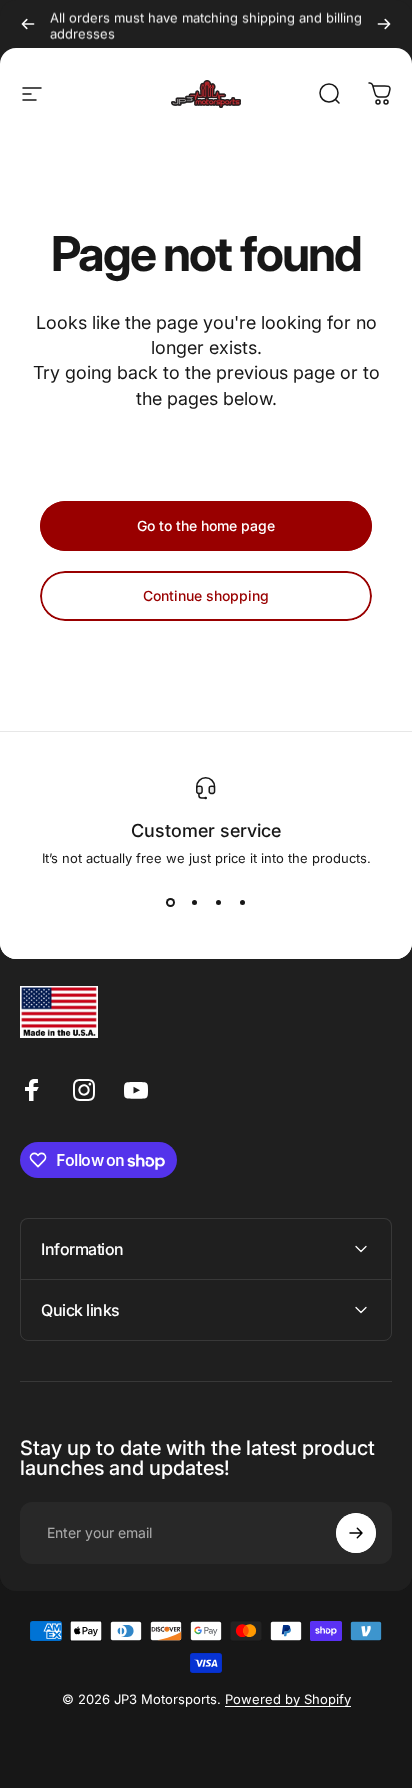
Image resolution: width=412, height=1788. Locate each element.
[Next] (384, 24)
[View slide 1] (170, 902)
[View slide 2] (194, 902)
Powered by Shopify (288, 1699)
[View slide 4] (242, 902)
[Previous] (28, 24)
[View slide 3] (218, 902)
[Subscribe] (356, 1533)
